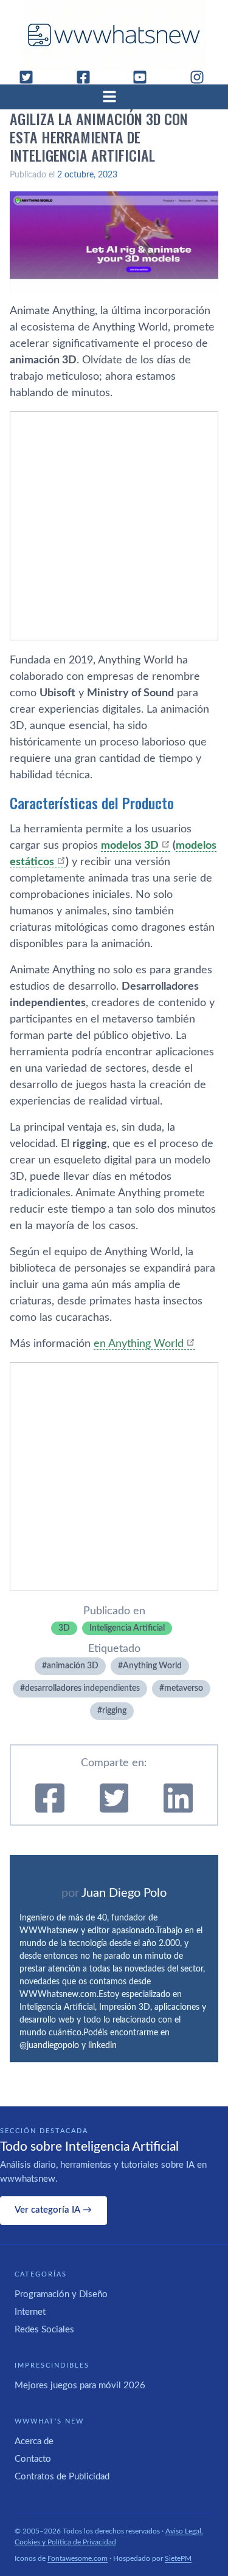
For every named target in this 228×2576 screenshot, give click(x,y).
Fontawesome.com (78, 2558)
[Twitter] (31, 77)
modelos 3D (130, 846)
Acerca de (34, 2441)
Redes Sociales (44, 2330)
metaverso (184, 1688)
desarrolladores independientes (82, 1688)
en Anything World (139, 1344)
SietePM (178, 2558)
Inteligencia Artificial (127, 1628)
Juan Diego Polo (124, 1893)
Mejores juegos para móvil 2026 (80, 2386)
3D (64, 1628)
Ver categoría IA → (53, 2210)
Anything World (152, 1666)
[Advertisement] (114, 526)
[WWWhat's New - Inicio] (114, 35)
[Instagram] (202, 77)
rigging (114, 1711)
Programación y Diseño (61, 2294)
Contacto (33, 2459)
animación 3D (73, 1666)
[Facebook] (88, 77)
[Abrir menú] (114, 97)
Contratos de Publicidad (62, 2477)
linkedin (102, 2046)
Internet (30, 2312)
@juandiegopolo (49, 2046)
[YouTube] (145, 77)
